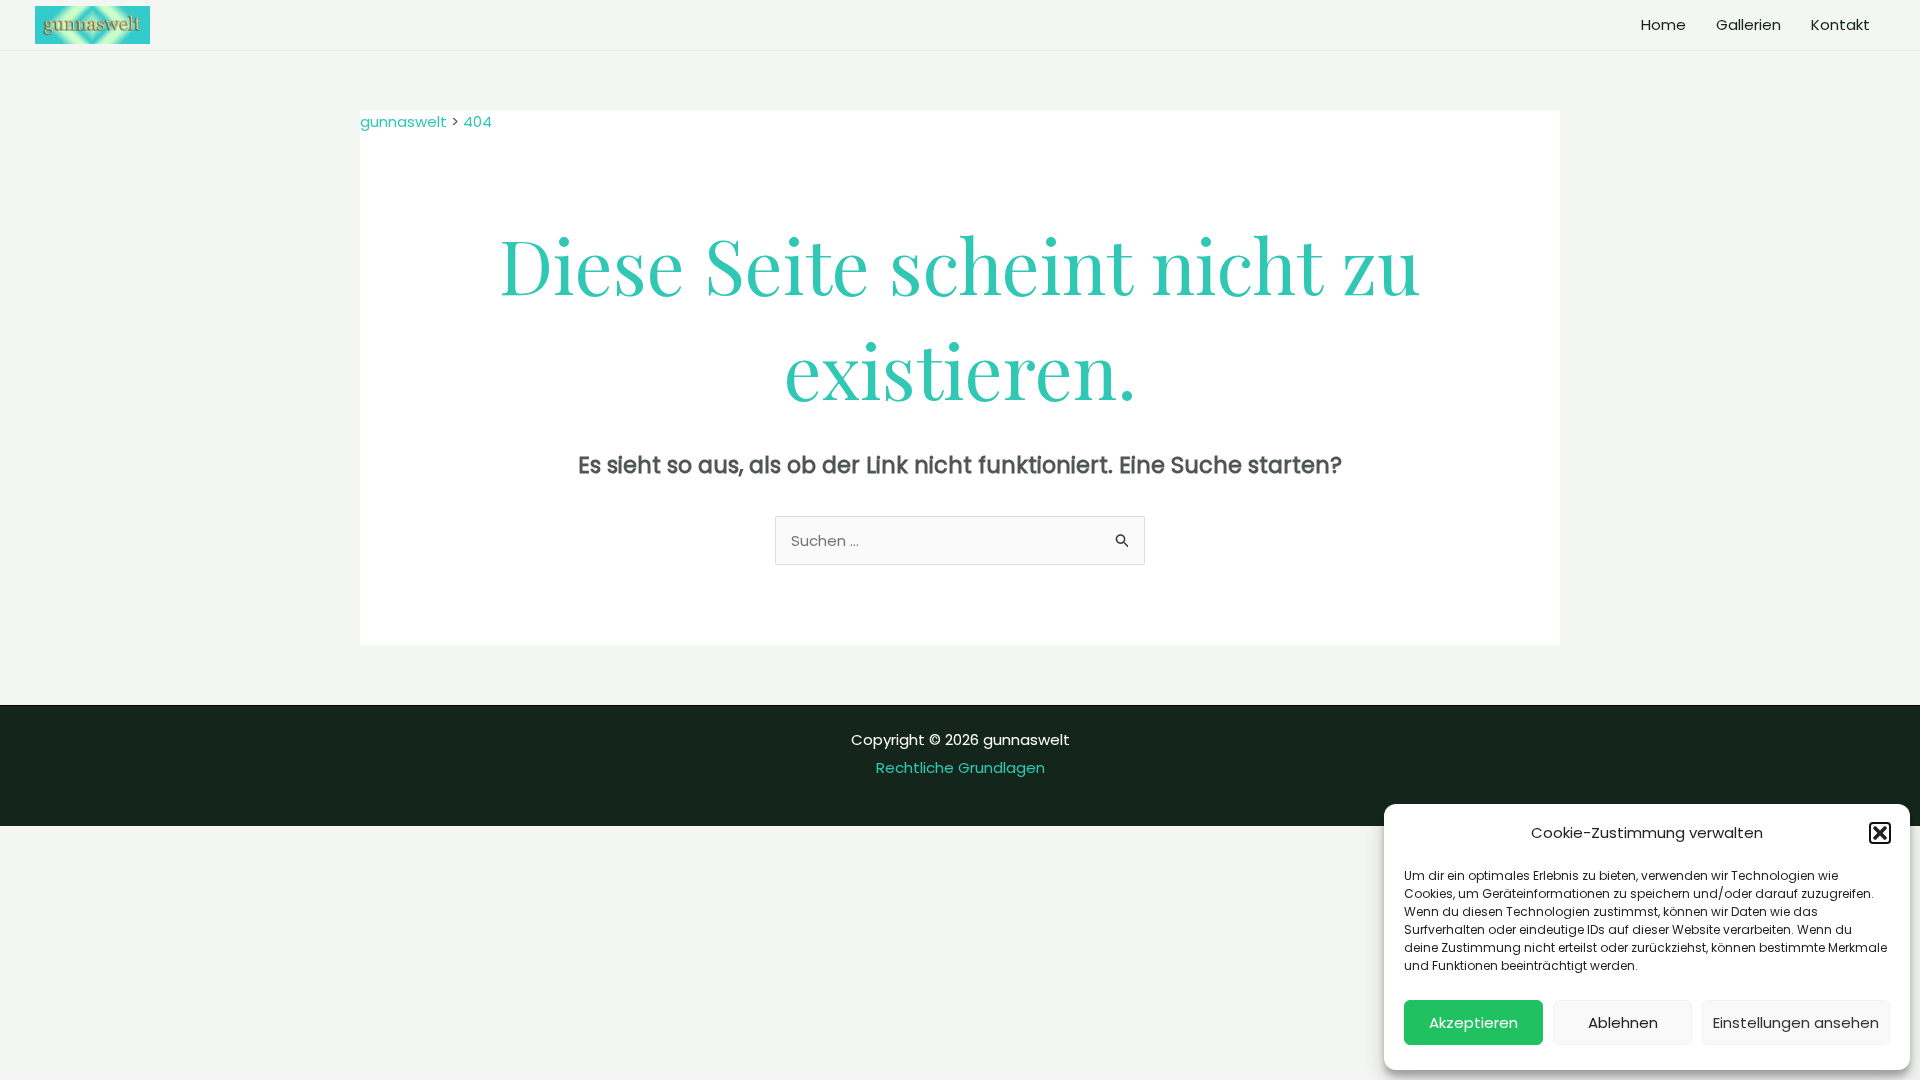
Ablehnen (1623, 1022)
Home (1663, 24)
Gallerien (1748, 24)
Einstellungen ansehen (1796, 1022)
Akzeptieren (1473, 1022)
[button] (1880, 833)
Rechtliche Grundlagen (960, 767)
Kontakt (1840, 24)
